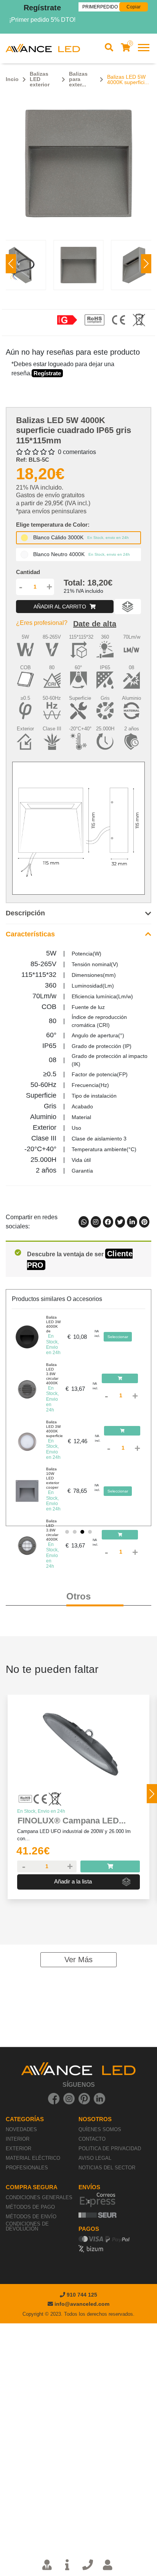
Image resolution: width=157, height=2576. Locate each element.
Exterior (18, 2149)
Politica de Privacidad (110, 2149)
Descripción (25, 913)
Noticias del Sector (107, 2168)
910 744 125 (81, 2295)
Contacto (92, 2139)
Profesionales (27, 2168)
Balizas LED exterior (40, 79)
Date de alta (95, 624)
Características (30, 934)
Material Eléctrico (33, 2158)
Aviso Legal (95, 2158)
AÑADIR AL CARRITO (61, 607)
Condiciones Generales (39, 2197)
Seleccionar (118, 1337)
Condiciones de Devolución (27, 2226)
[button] (146, 264)
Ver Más (78, 1960)
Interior (18, 2139)
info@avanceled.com (82, 2304)
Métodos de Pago (30, 2207)
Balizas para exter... (78, 79)
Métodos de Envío (31, 2217)
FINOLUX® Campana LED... (72, 1821)
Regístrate (42, 8)
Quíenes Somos (100, 2129)
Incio (12, 79)
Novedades (21, 2129)
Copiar (134, 7)
